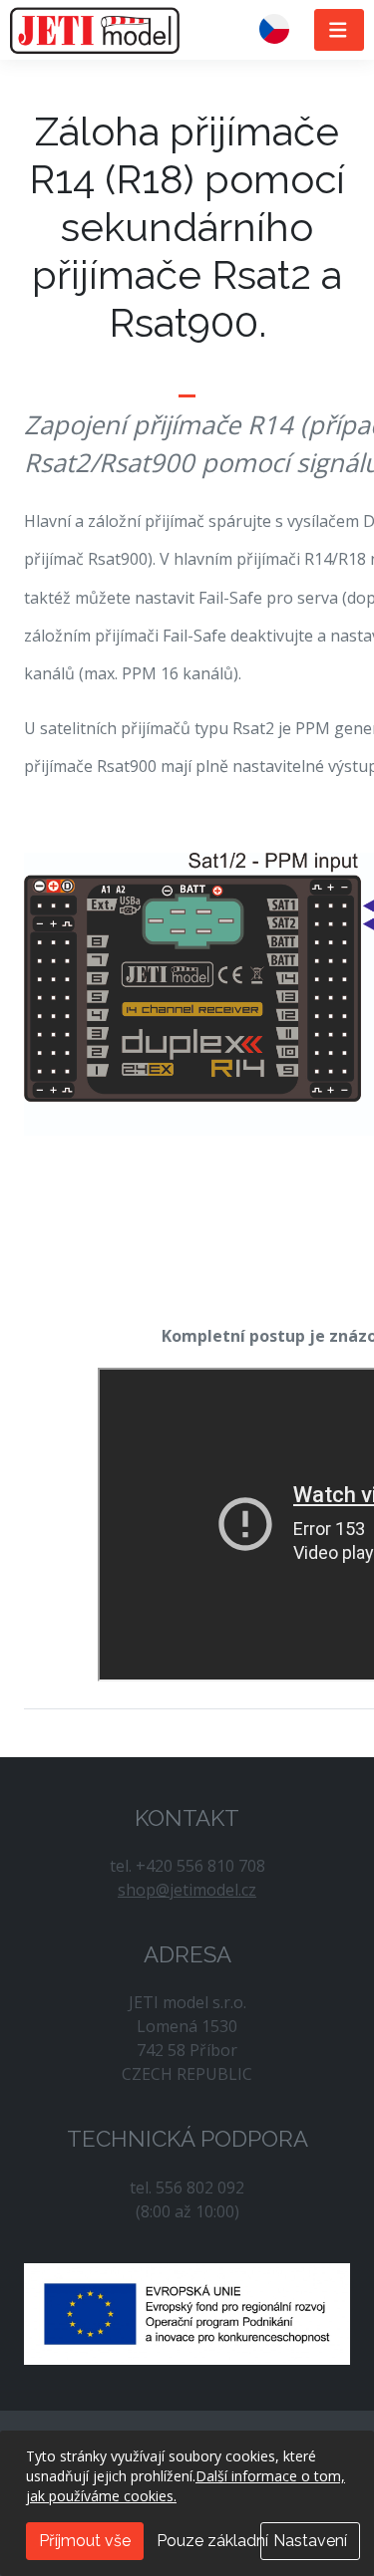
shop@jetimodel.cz (187, 1890)
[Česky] (282, 30)
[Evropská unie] (187, 2312)
